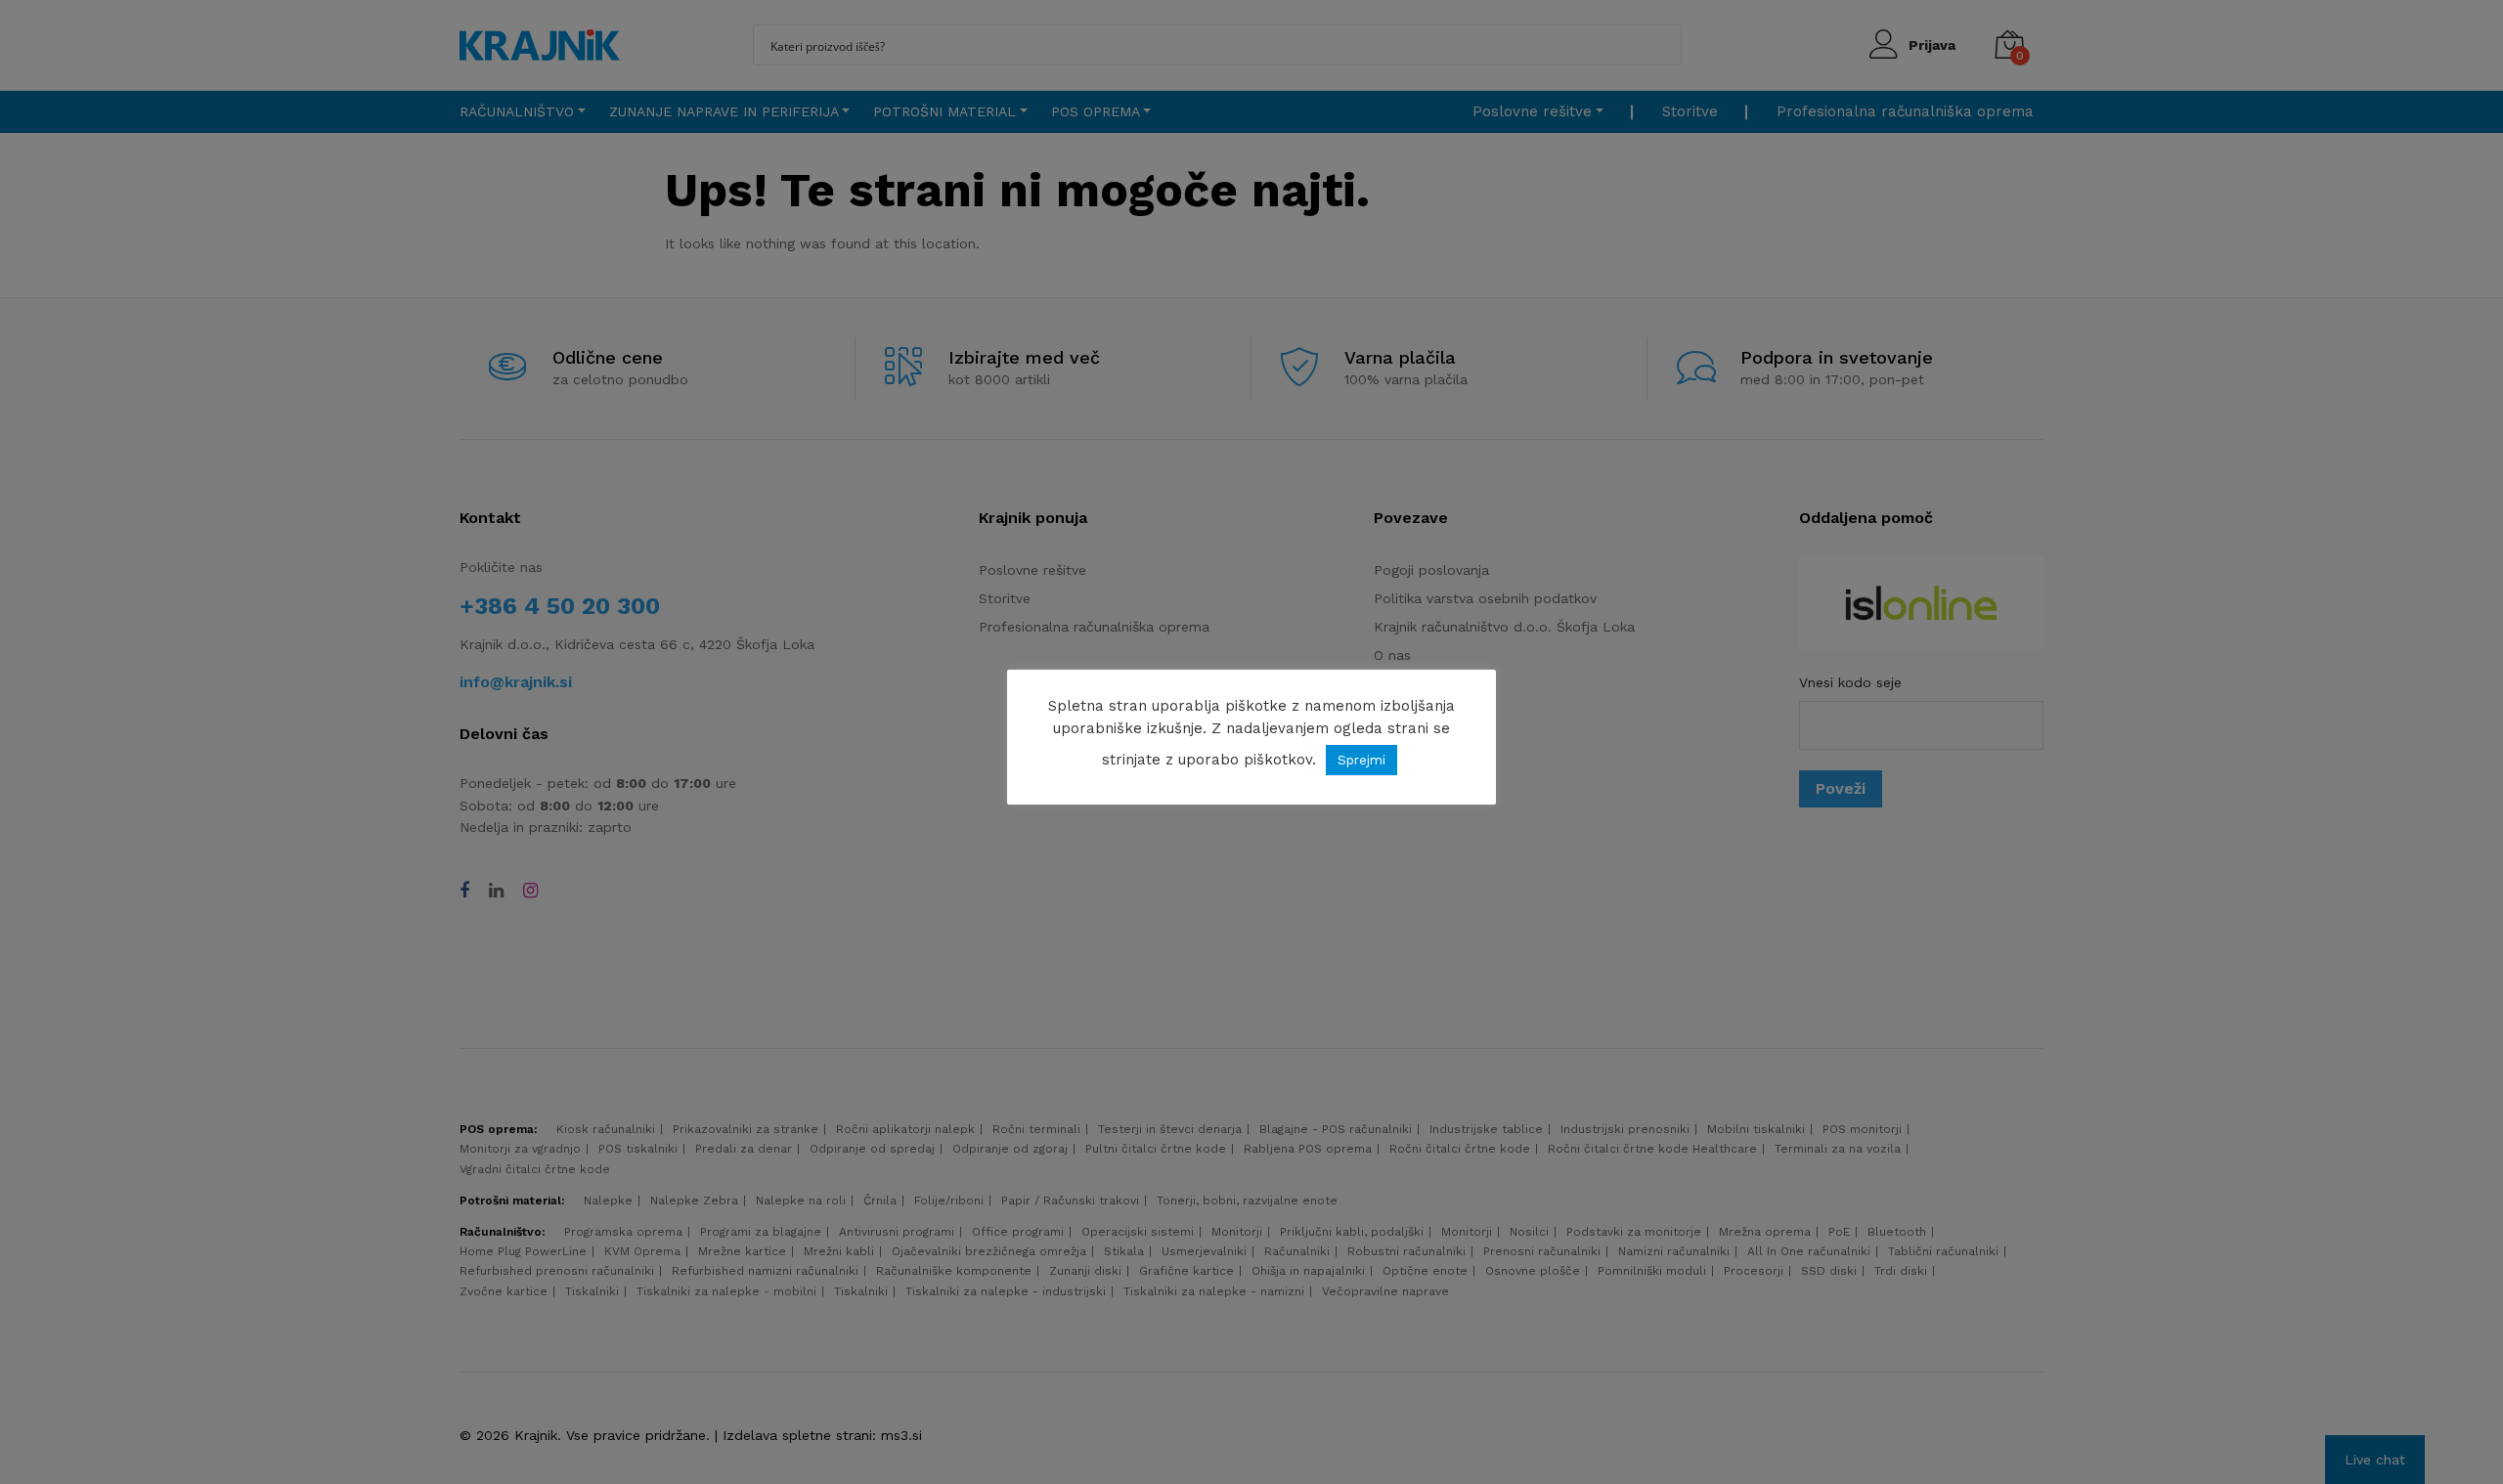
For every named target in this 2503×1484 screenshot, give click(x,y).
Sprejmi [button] (1361, 760)
